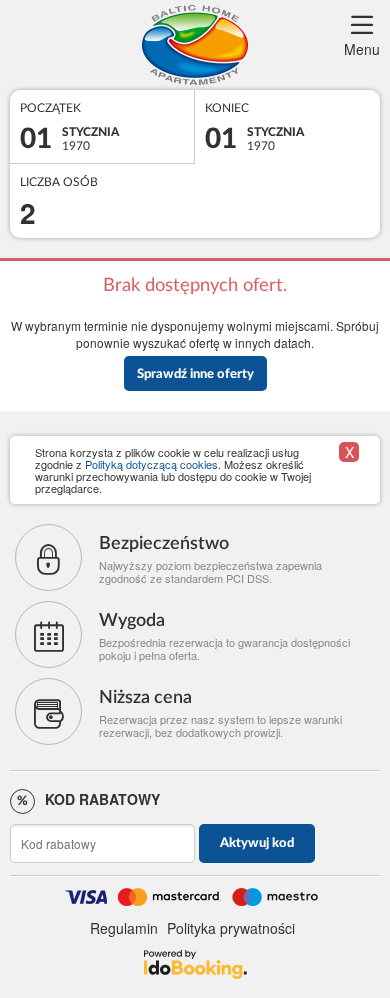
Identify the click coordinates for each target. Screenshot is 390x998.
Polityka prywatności (231, 928)
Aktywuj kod (257, 843)
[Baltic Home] (195, 45)
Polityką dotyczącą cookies (151, 464)
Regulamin (124, 928)
